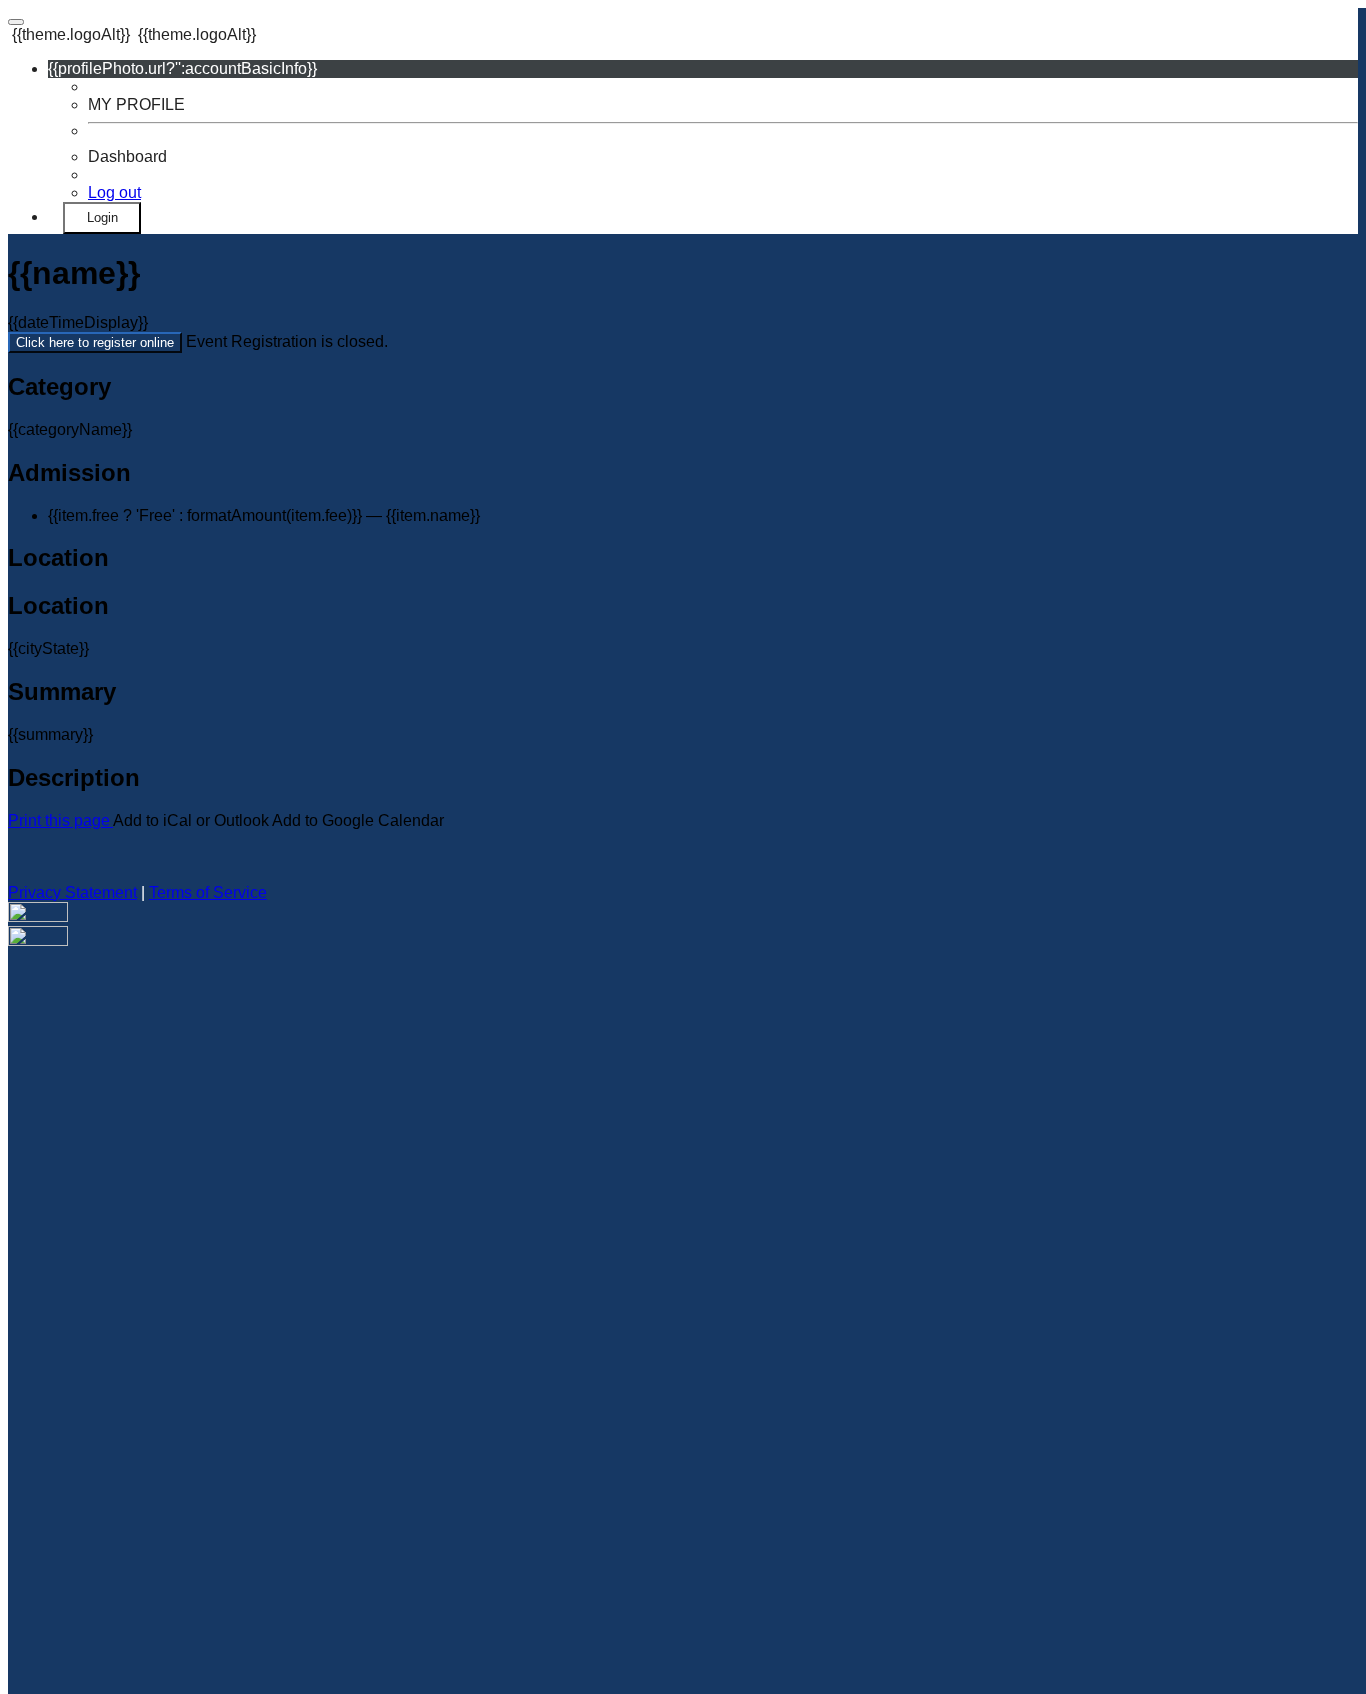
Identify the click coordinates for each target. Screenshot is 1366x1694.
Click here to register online (95, 342)
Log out (114, 192)
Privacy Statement (72, 892)
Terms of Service (208, 892)
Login (102, 217)
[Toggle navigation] (16, 22)
